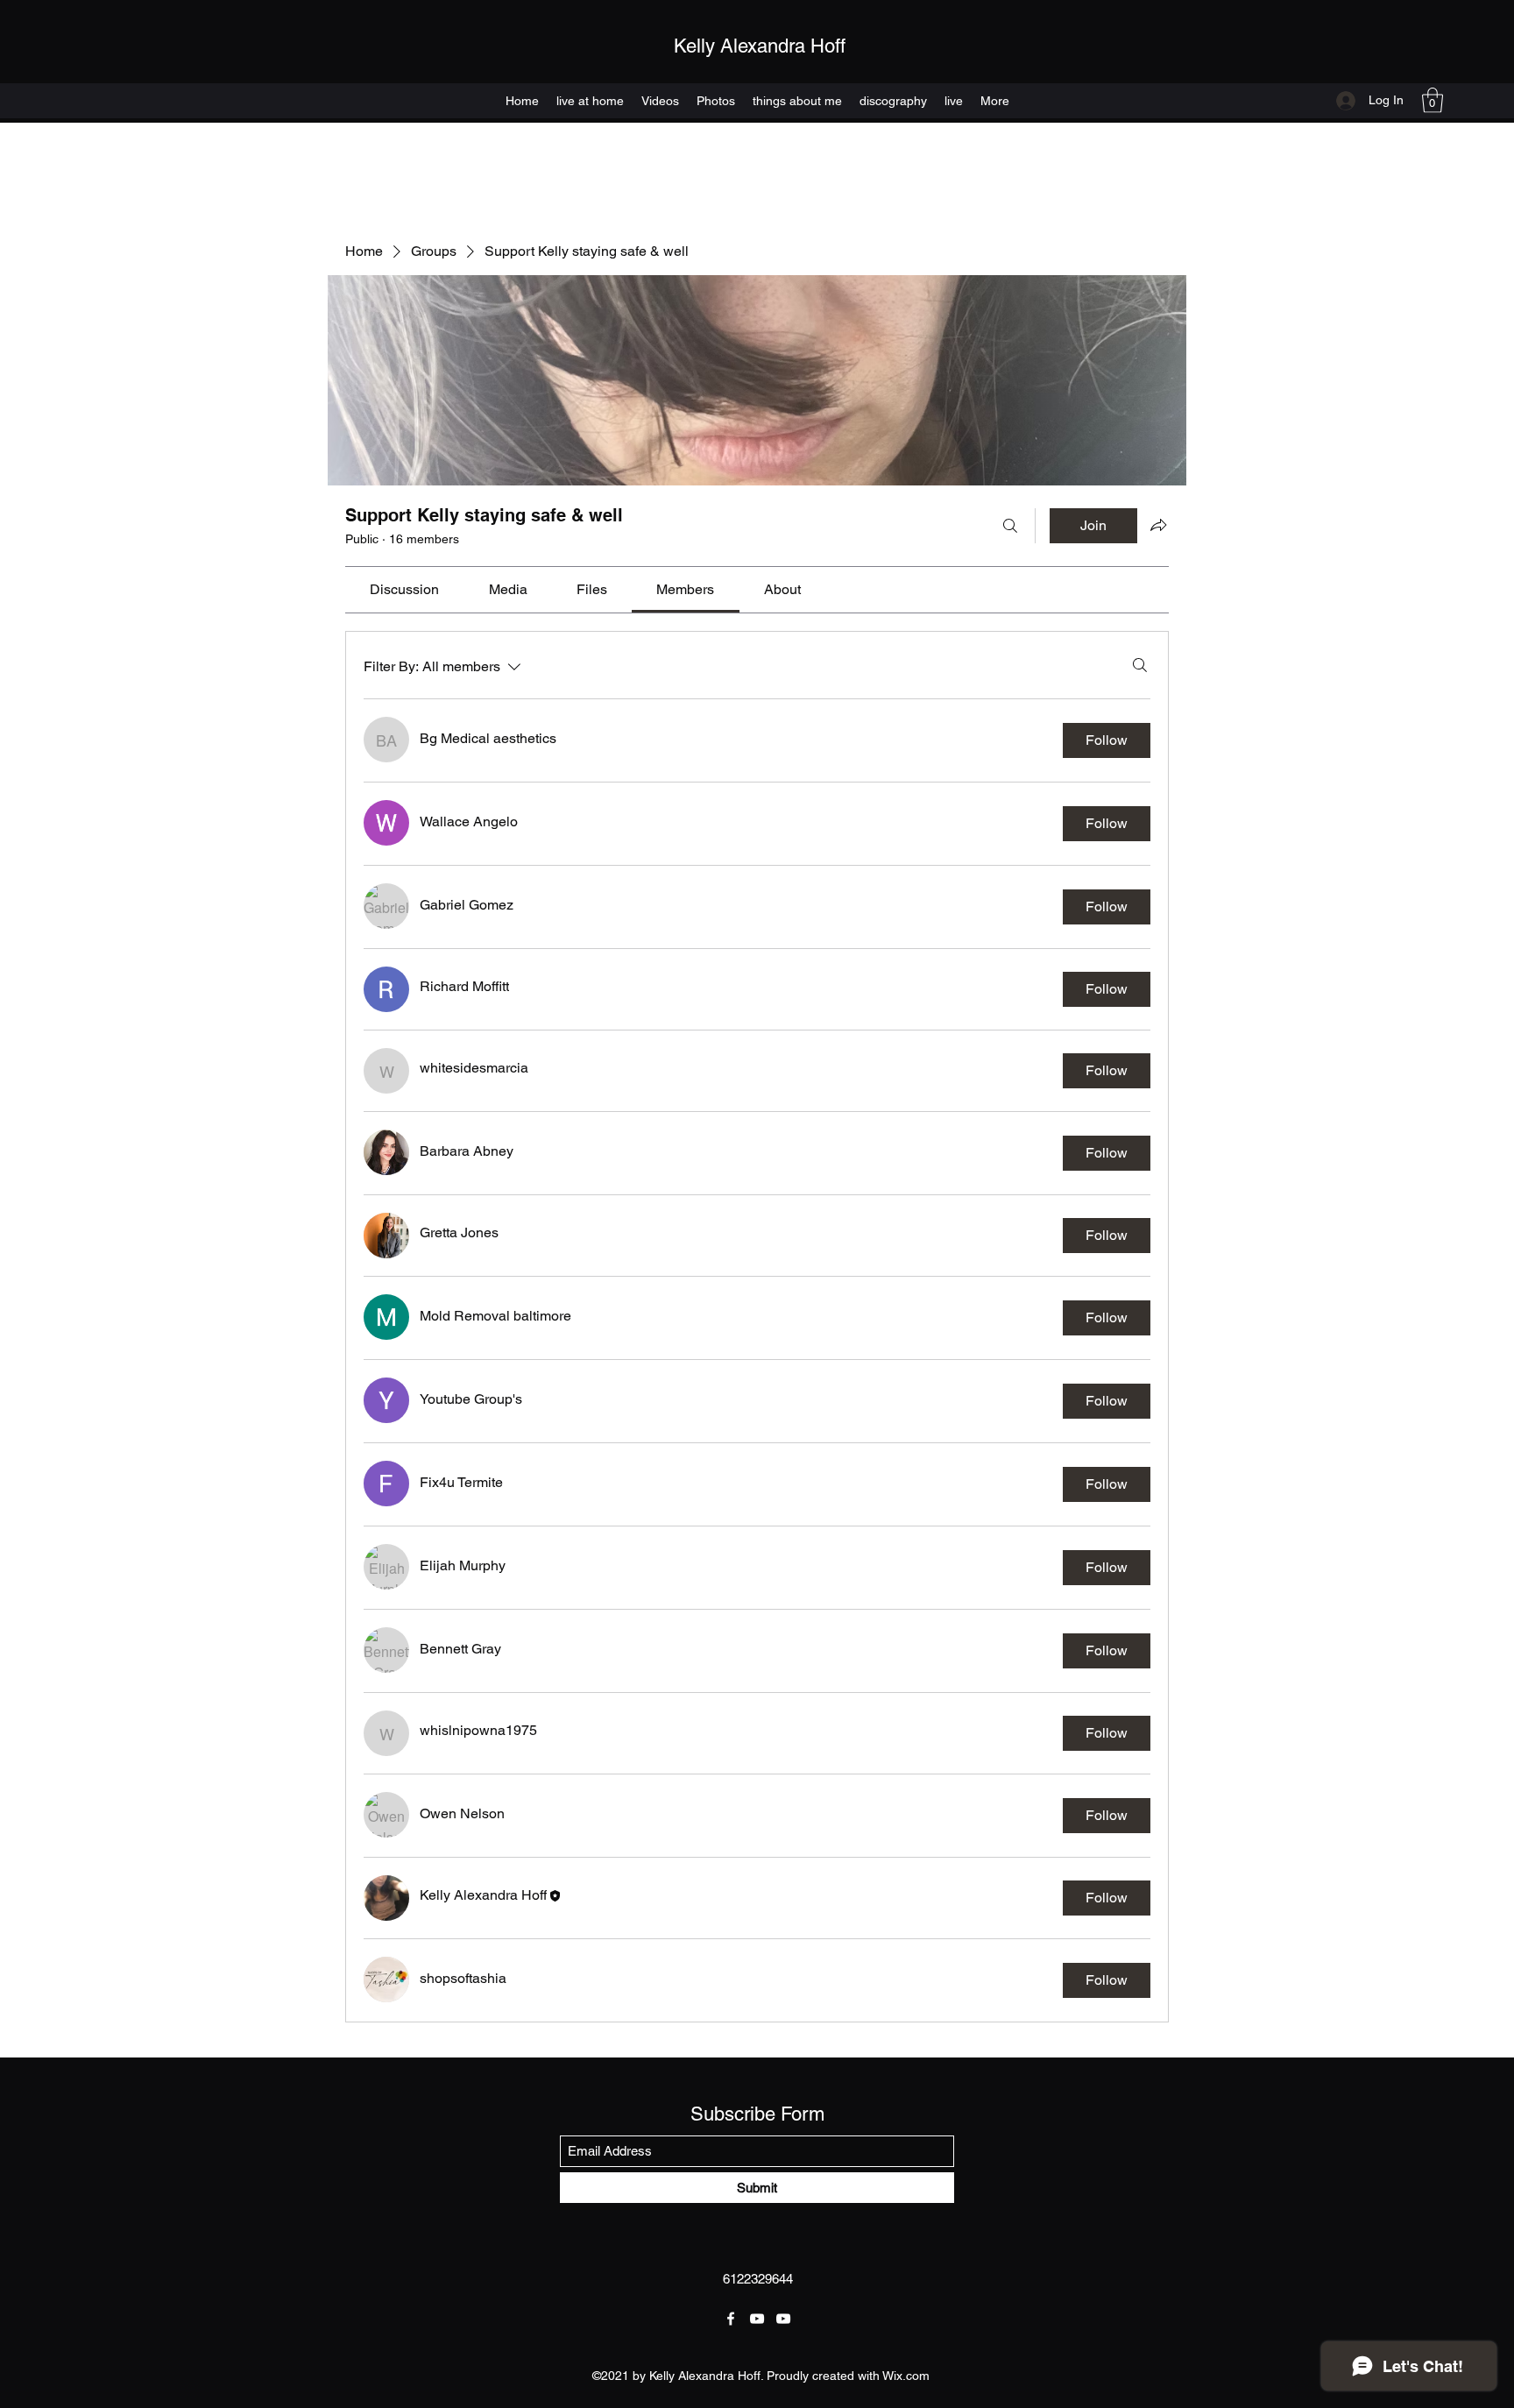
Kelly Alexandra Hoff (760, 46)
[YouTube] (757, 2319)
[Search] (1010, 526)
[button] (1433, 100)
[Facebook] (731, 2319)
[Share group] (1158, 525)
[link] (404, 589)
